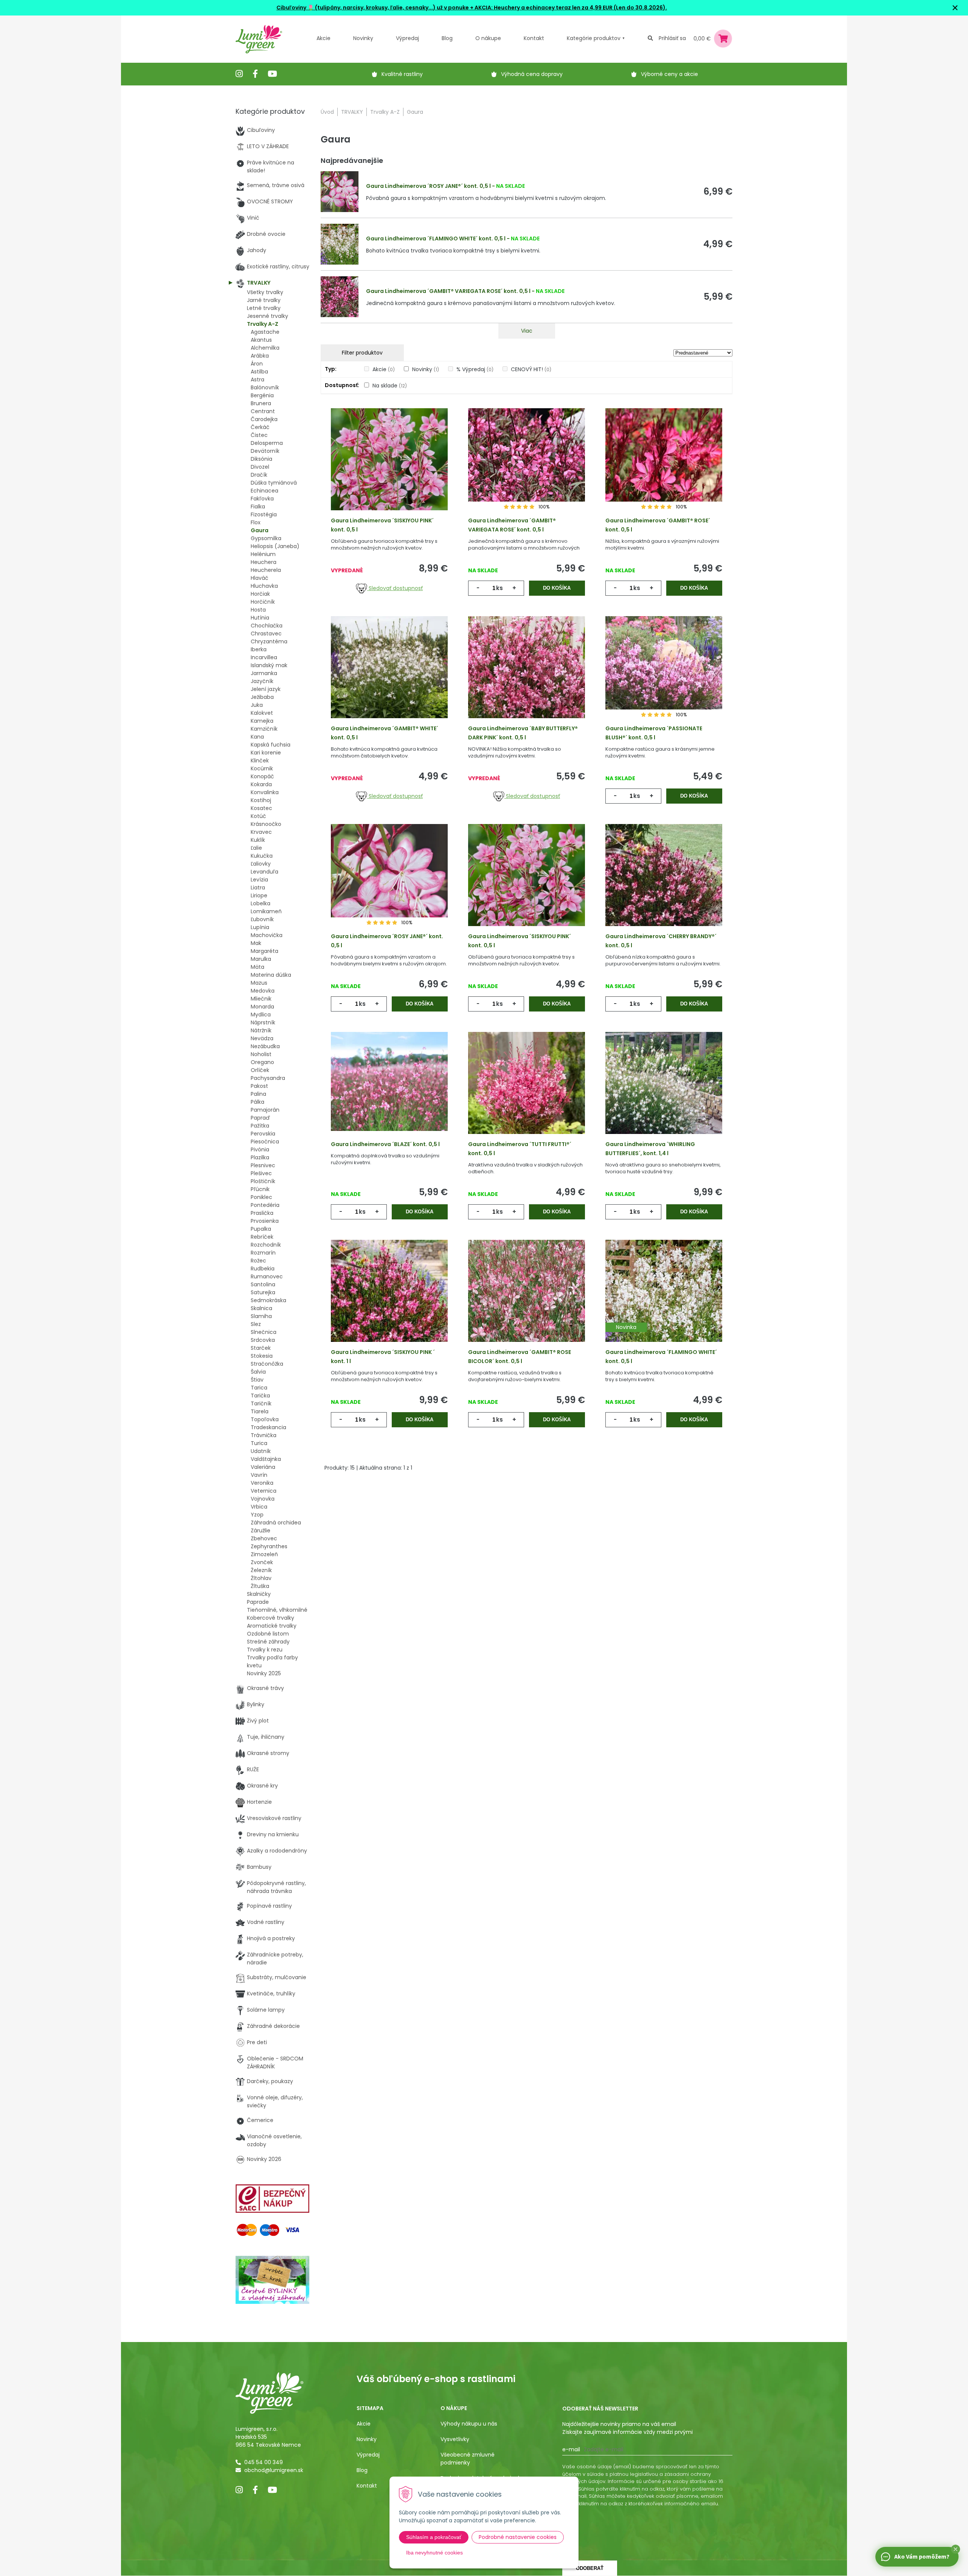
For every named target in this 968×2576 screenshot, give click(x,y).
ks (500, 588)
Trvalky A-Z (385, 112)
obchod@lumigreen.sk (274, 2470)
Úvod (327, 112)
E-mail (571, 2449)
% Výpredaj (475, 369)
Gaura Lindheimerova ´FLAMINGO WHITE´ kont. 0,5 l (436, 239)
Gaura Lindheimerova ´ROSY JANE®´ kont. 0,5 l (428, 186)
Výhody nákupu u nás (469, 2424)
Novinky (363, 38)
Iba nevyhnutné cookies (434, 2553)
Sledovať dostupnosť (395, 588)
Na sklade (390, 386)
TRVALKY (352, 112)
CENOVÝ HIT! (531, 369)
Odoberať (590, 2568)
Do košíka (557, 588)
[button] (956, 2549)
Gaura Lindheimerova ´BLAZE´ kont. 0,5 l (385, 1144)
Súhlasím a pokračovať (434, 2537)
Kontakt (367, 2486)
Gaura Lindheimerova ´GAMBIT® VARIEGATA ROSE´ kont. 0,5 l (448, 291)
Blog (362, 2470)
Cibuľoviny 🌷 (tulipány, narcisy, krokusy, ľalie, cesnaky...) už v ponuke (373, 8)
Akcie (323, 38)
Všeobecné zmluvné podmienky (468, 2459)
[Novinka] (664, 1303)
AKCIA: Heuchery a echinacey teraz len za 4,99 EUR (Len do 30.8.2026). (570, 8)
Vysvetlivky (455, 2439)
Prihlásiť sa (672, 38)
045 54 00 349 (264, 2462)
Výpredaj (407, 38)
